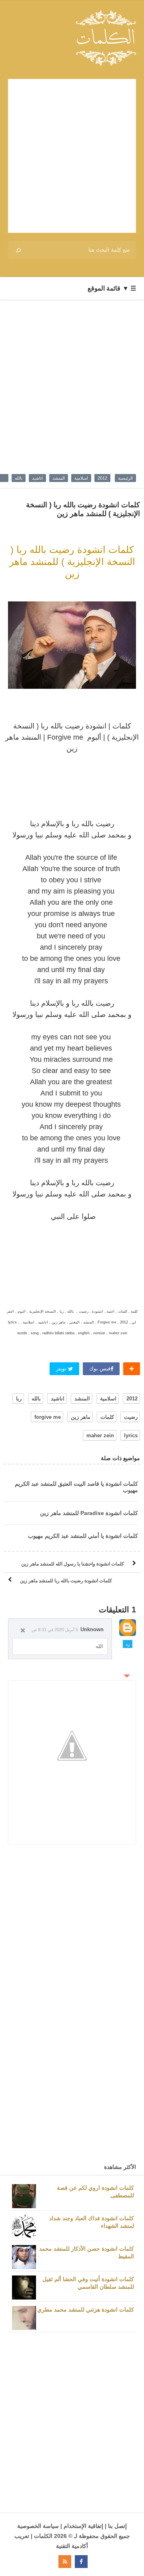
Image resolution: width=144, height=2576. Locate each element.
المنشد (59, 478)
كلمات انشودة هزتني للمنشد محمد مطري (86, 2310)
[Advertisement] (72, 156)
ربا (19, 1399)
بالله (19, 478)
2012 (102, 478)
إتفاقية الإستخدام (83, 2526)
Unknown (92, 1629)
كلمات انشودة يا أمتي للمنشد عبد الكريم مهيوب (83, 1536)
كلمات (107, 1417)
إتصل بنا (117, 2526)
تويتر (62, 1369)
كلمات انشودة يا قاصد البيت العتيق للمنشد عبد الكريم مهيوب (76, 1487)
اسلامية (81, 478)
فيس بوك (100, 1369)
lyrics (131, 1435)
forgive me (48, 1417)
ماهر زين (81, 1417)
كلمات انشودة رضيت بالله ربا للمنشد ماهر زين (66, 1581)
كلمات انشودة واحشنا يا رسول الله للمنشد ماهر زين (73, 1564)
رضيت (131, 1417)
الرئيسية (125, 478)
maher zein (100, 1435)
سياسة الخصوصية (38, 2526)
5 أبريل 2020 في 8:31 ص (55, 1630)
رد (128, 1644)
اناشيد (37, 478)
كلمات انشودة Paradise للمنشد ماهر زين (89, 1513)
